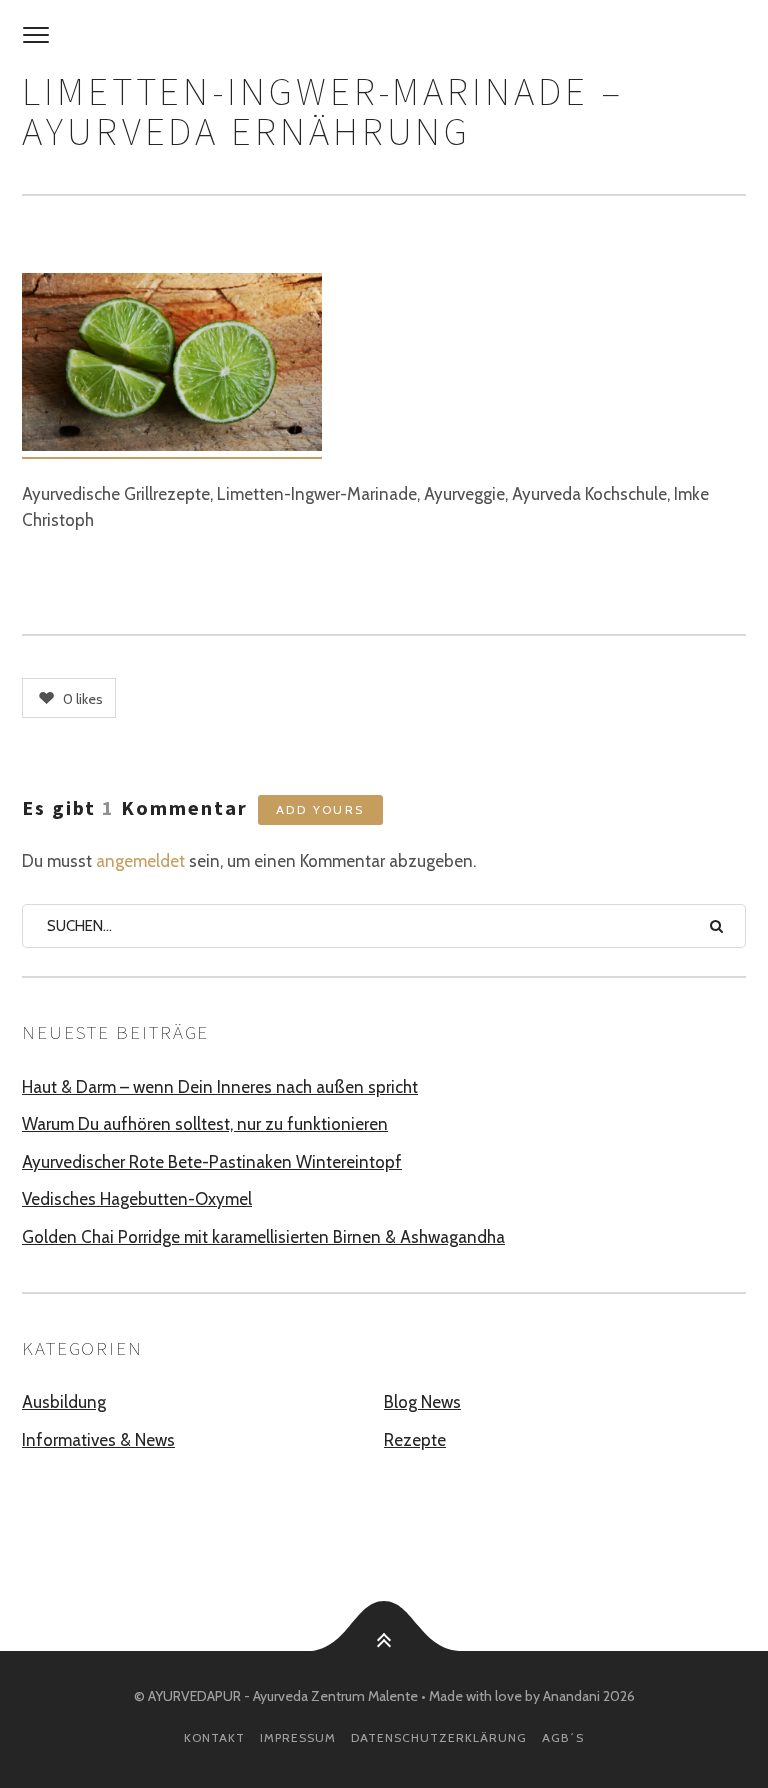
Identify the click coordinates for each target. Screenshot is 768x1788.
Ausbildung (64, 1402)
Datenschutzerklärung (439, 1737)
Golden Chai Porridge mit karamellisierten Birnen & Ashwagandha (263, 1237)
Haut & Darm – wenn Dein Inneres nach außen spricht (220, 1087)
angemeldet (140, 861)
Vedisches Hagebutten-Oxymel (137, 1199)
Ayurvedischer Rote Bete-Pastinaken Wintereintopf (212, 1162)
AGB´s (563, 1737)
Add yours (320, 809)
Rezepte (415, 1440)
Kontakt (214, 1737)
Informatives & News (98, 1440)
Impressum (298, 1737)
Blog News (422, 1402)
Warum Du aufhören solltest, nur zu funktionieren (205, 1124)
